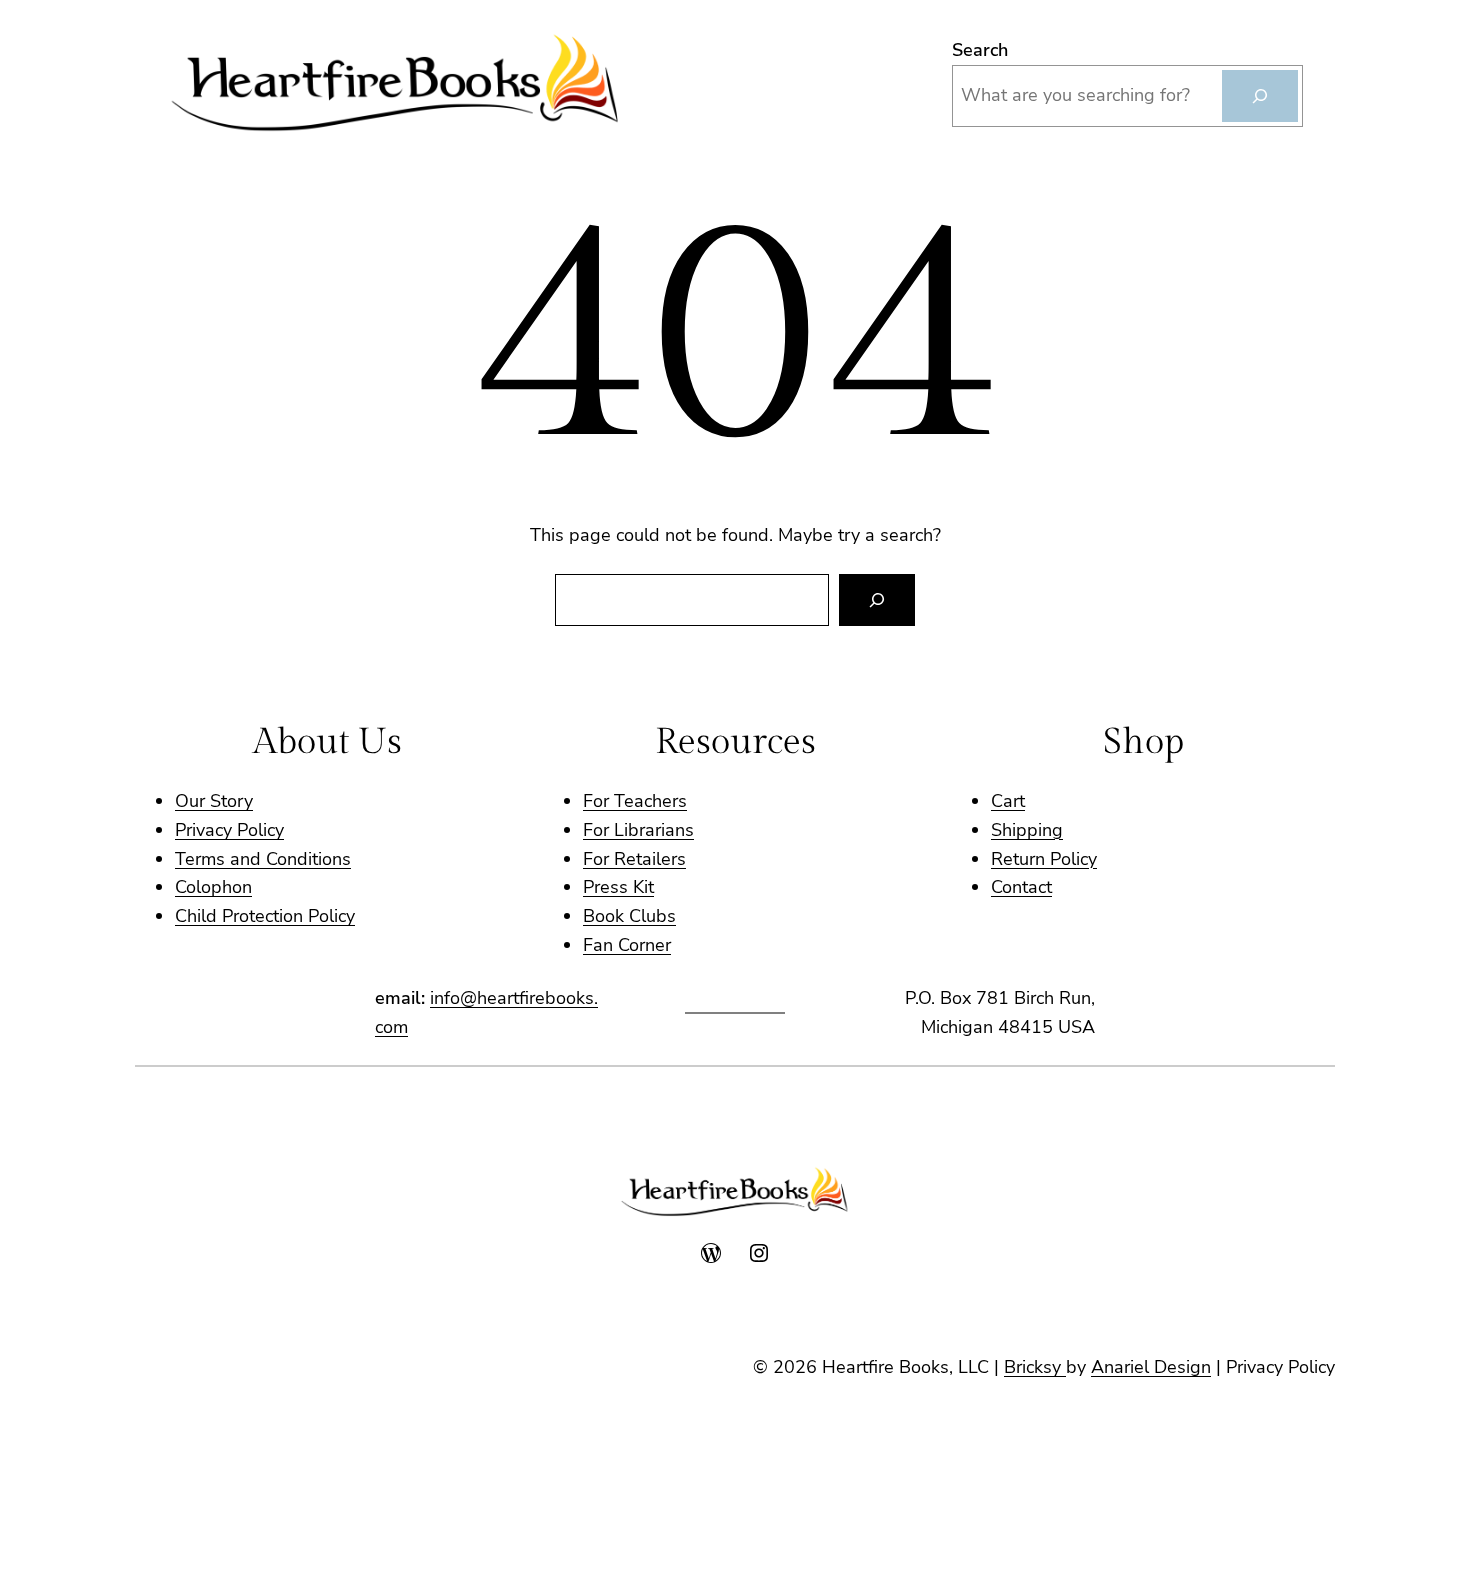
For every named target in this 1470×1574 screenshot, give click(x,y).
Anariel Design (1151, 1367)
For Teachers (635, 801)
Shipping (1027, 830)
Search (980, 50)
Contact (1021, 887)
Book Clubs (629, 916)
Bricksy (1035, 1367)
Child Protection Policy (265, 916)
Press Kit (618, 887)
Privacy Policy (229, 830)
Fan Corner (627, 945)
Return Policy (1044, 859)
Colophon (213, 887)
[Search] (1260, 96)
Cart (1008, 801)
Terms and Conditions (263, 859)
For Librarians (638, 830)
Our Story (214, 801)
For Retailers (634, 859)
